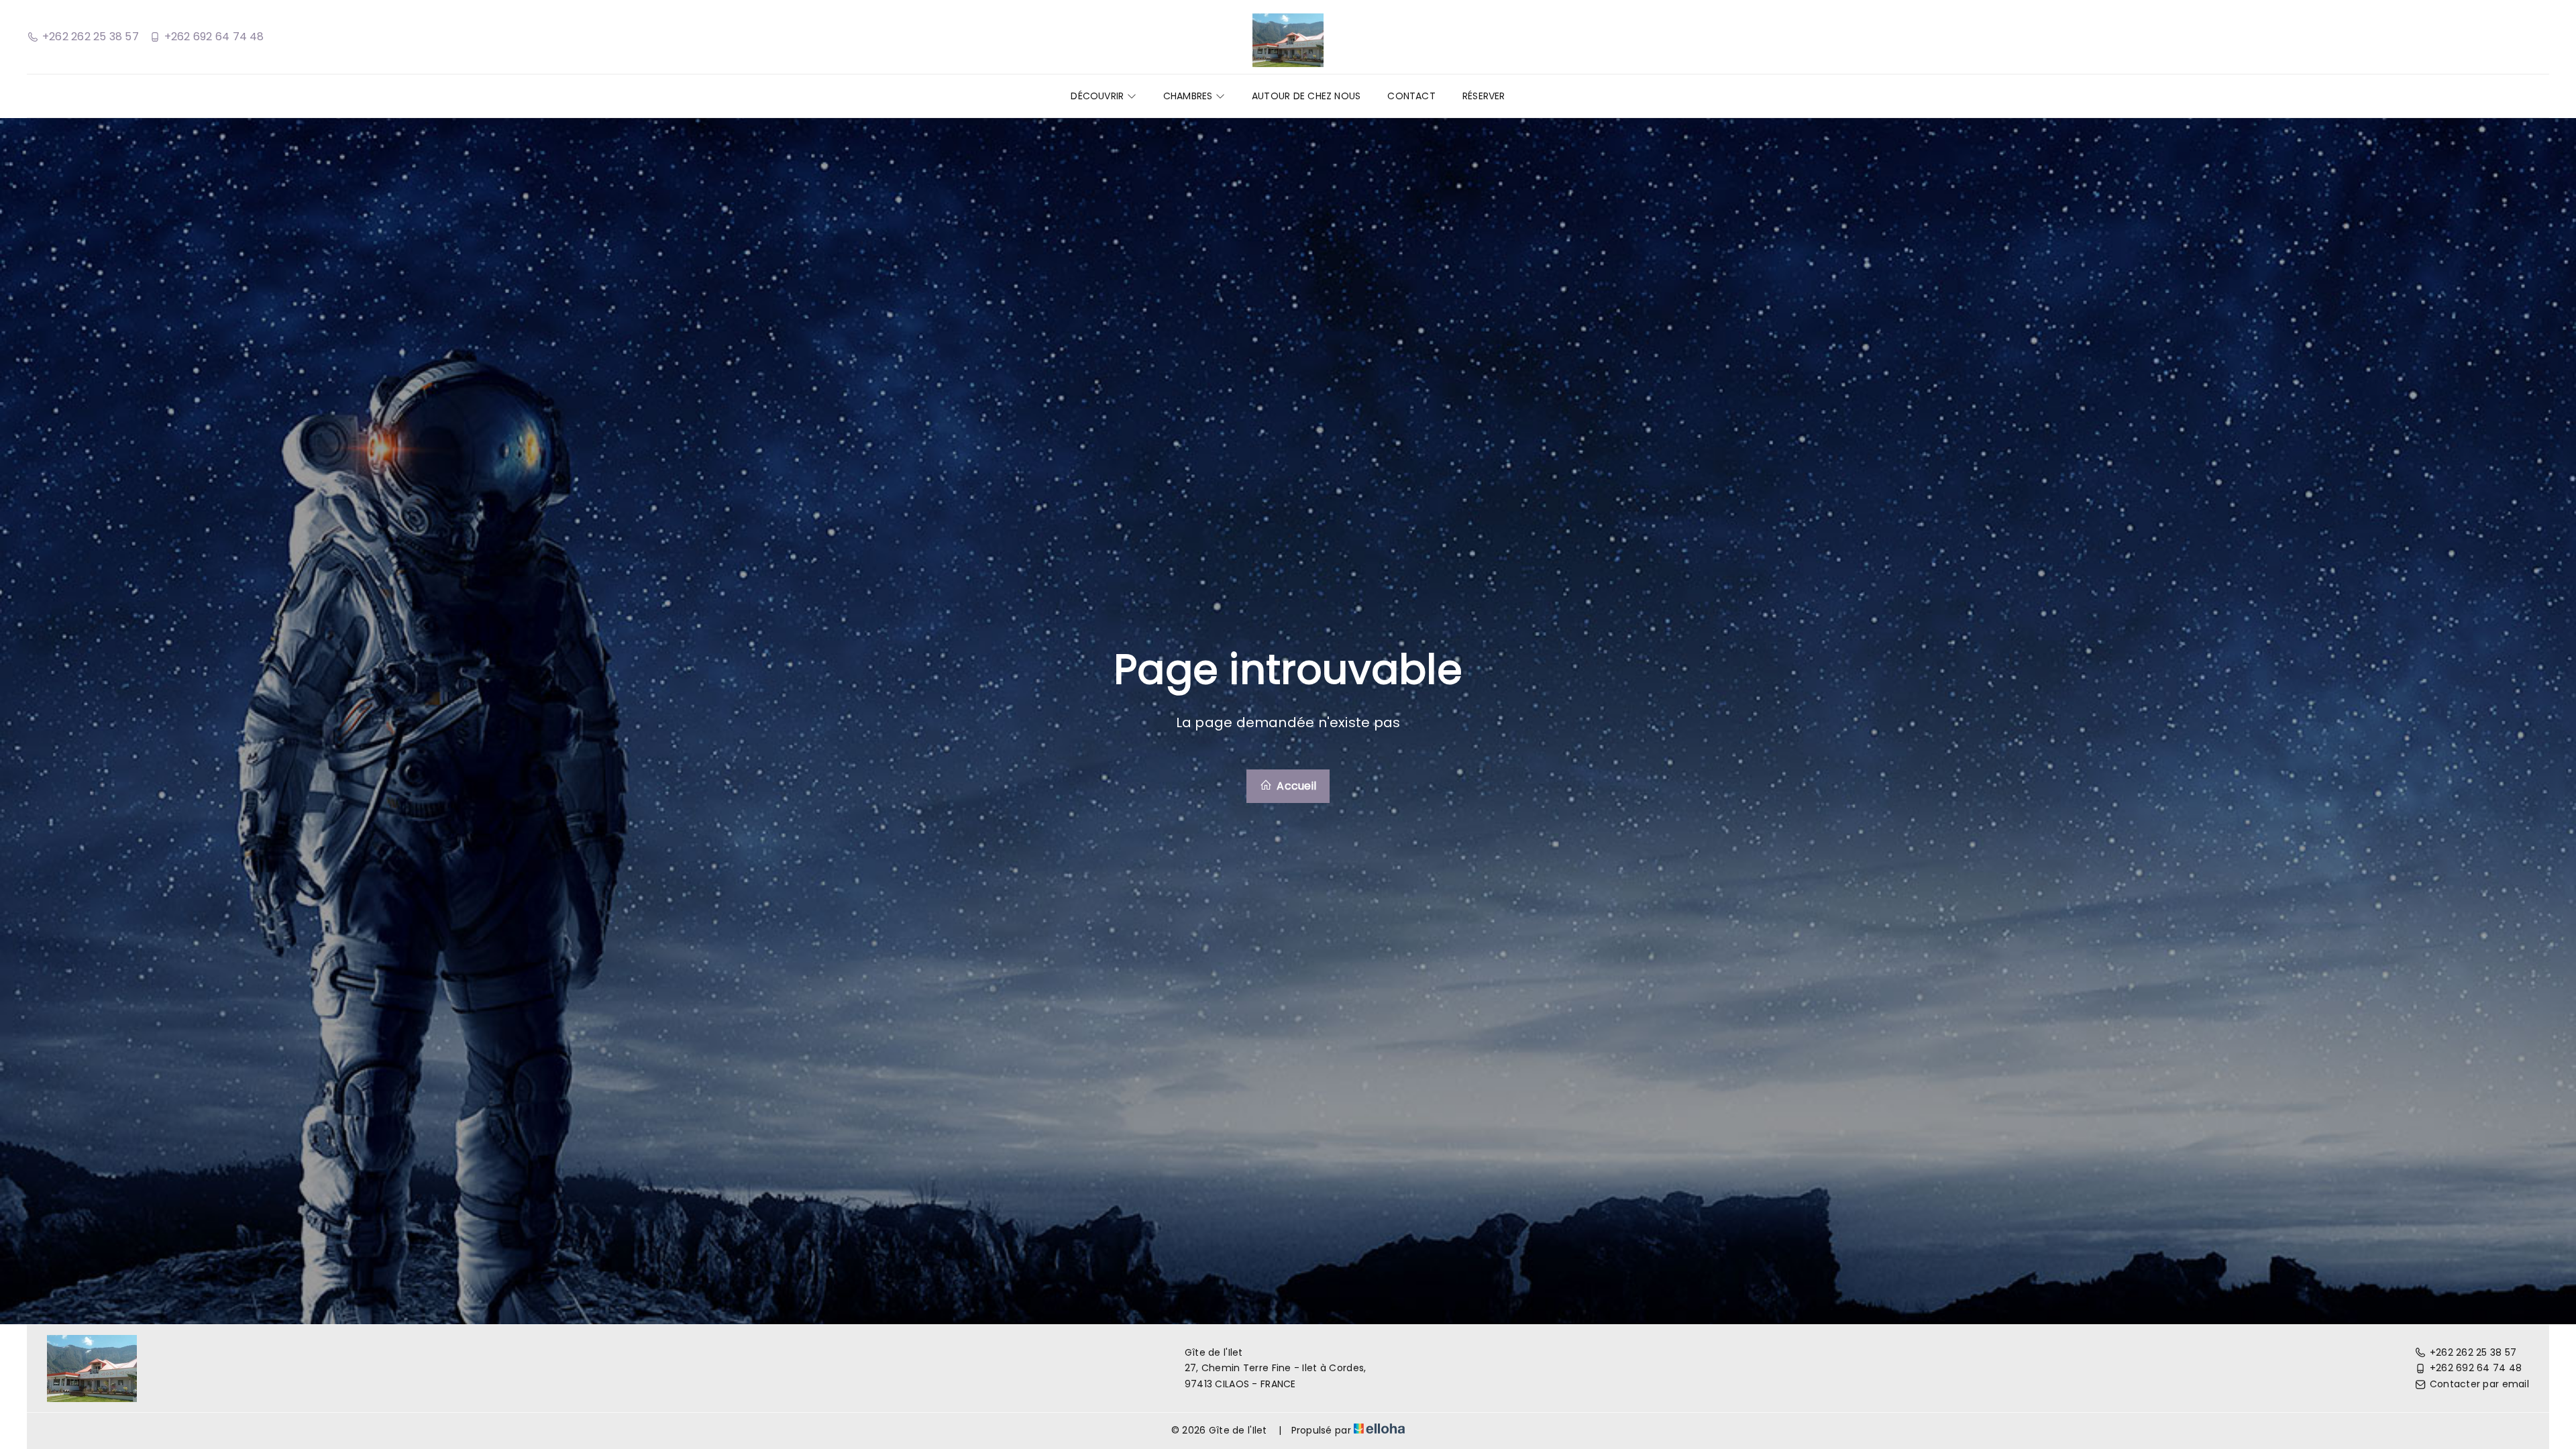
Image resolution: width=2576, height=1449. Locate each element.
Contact (1411, 96)
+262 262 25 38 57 (2473, 1352)
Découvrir (1098, 96)
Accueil (1295, 786)
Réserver (1484, 96)
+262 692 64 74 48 (2476, 1368)
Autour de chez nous (1306, 96)
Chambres (1189, 96)
